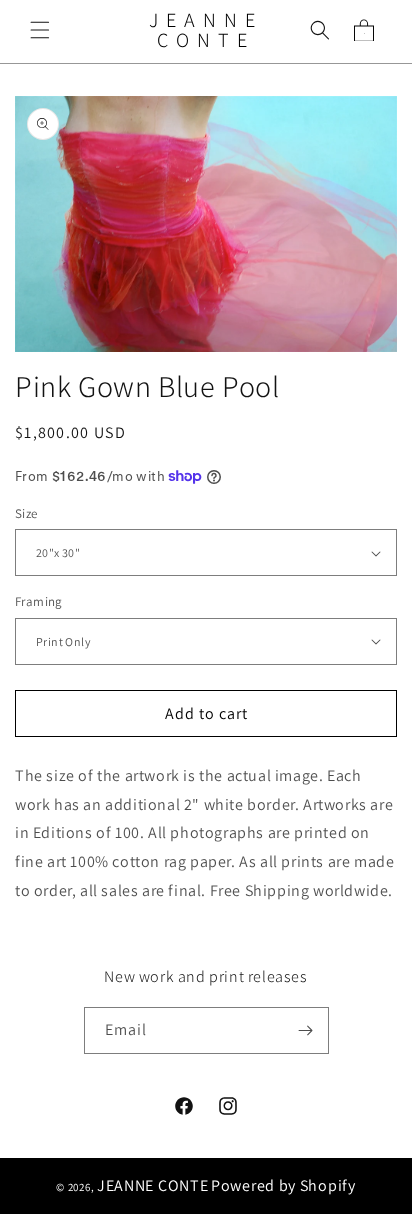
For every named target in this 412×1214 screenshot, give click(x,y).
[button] (40, 30)
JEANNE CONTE (152, 1185)
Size (26, 513)
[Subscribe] (306, 1030)
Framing (39, 601)
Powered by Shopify (283, 1185)
